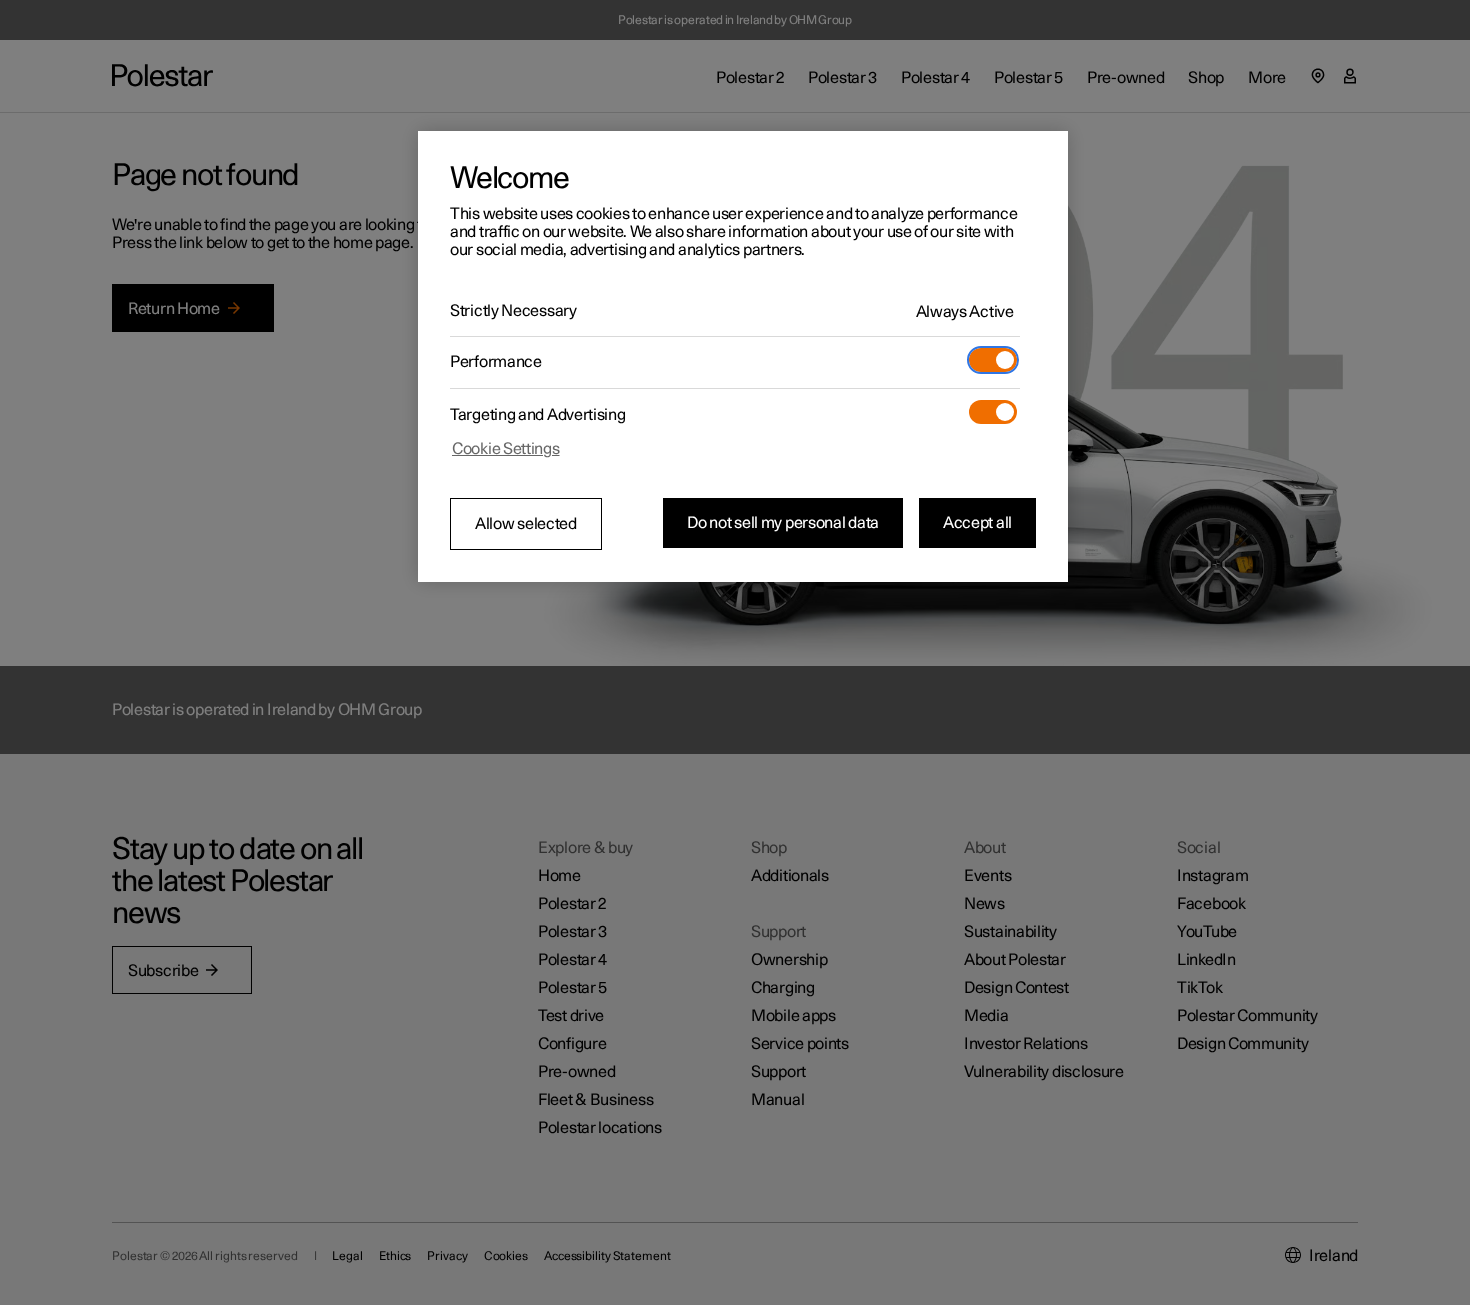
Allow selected (526, 524)
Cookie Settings (506, 449)
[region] (743, 357)
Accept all (977, 523)
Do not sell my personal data (783, 523)
